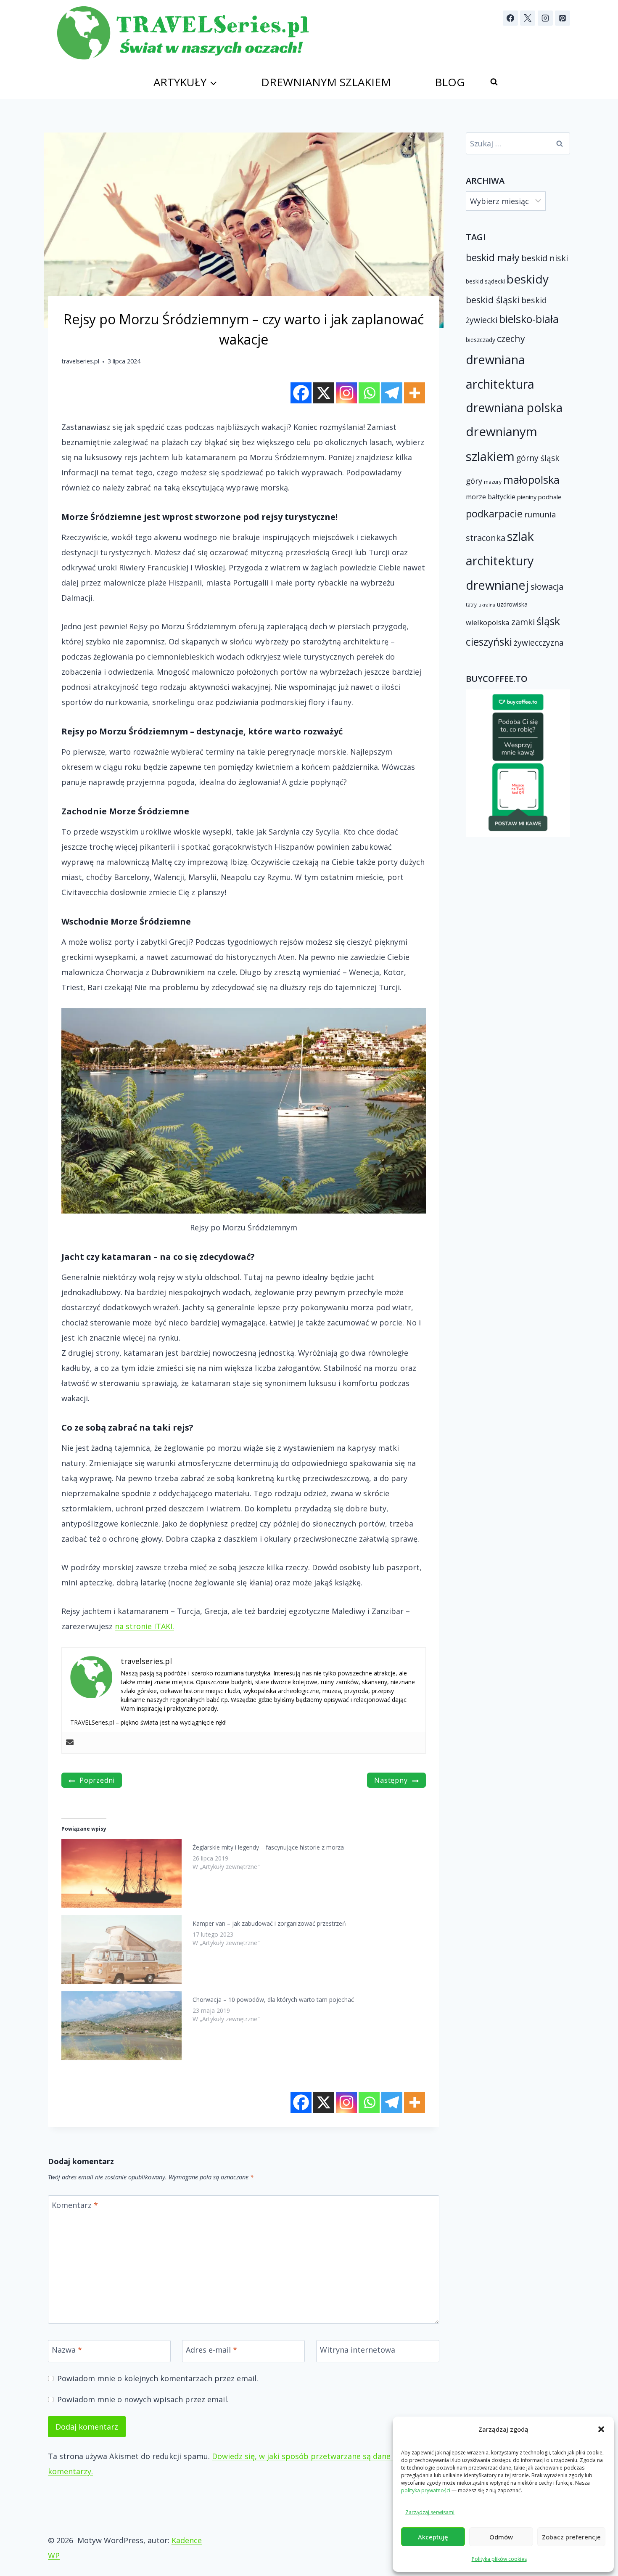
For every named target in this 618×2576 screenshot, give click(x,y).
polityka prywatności (426, 2490)
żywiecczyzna (539, 643)
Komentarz (75, 2205)
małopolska (531, 480)
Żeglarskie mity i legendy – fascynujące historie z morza (268, 1847)
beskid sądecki (485, 281)
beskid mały (493, 257)
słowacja (547, 587)
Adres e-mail (211, 2350)
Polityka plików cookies (499, 2559)
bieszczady (481, 340)
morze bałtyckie (491, 497)
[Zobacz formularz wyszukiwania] (494, 82)
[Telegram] (392, 393)
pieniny (527, 497)
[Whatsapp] (369, 393)
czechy (511, 338)
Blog (450, 82)
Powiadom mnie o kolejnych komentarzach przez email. (158, 2379)
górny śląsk (538, 458)
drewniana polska (514, 408)
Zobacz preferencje (571, 2537)
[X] (528, 18)
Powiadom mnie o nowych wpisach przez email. (143, 2400)
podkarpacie (494, 513)
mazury (493, 482)
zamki (523, 622)
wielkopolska (488, 622)
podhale (550, 497)
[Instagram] (545, 18)
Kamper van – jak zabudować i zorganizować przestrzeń (269, 1923)
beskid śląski (493, 300)
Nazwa (67, 2350)
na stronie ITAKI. (144, 1626)
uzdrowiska (512, 604)
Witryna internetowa (358, 2350)
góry (474, 481)
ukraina (487, 605)
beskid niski (545, 258)
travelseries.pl (80, 361)
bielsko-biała (529, 319)
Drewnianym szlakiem (326, 82)
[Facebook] (510, 18)
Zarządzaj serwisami (430, 2512)
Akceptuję (433, 2537)
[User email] (70, 1743)
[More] (415, 393)
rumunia (540, 514)
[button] (601, 2429)
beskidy (528, 279)
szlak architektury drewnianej (500, 561)
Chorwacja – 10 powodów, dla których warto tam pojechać (273, 2000)
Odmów (501, 2537)
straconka (486, 538)
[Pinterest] (563, 18)
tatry (471, 604)
